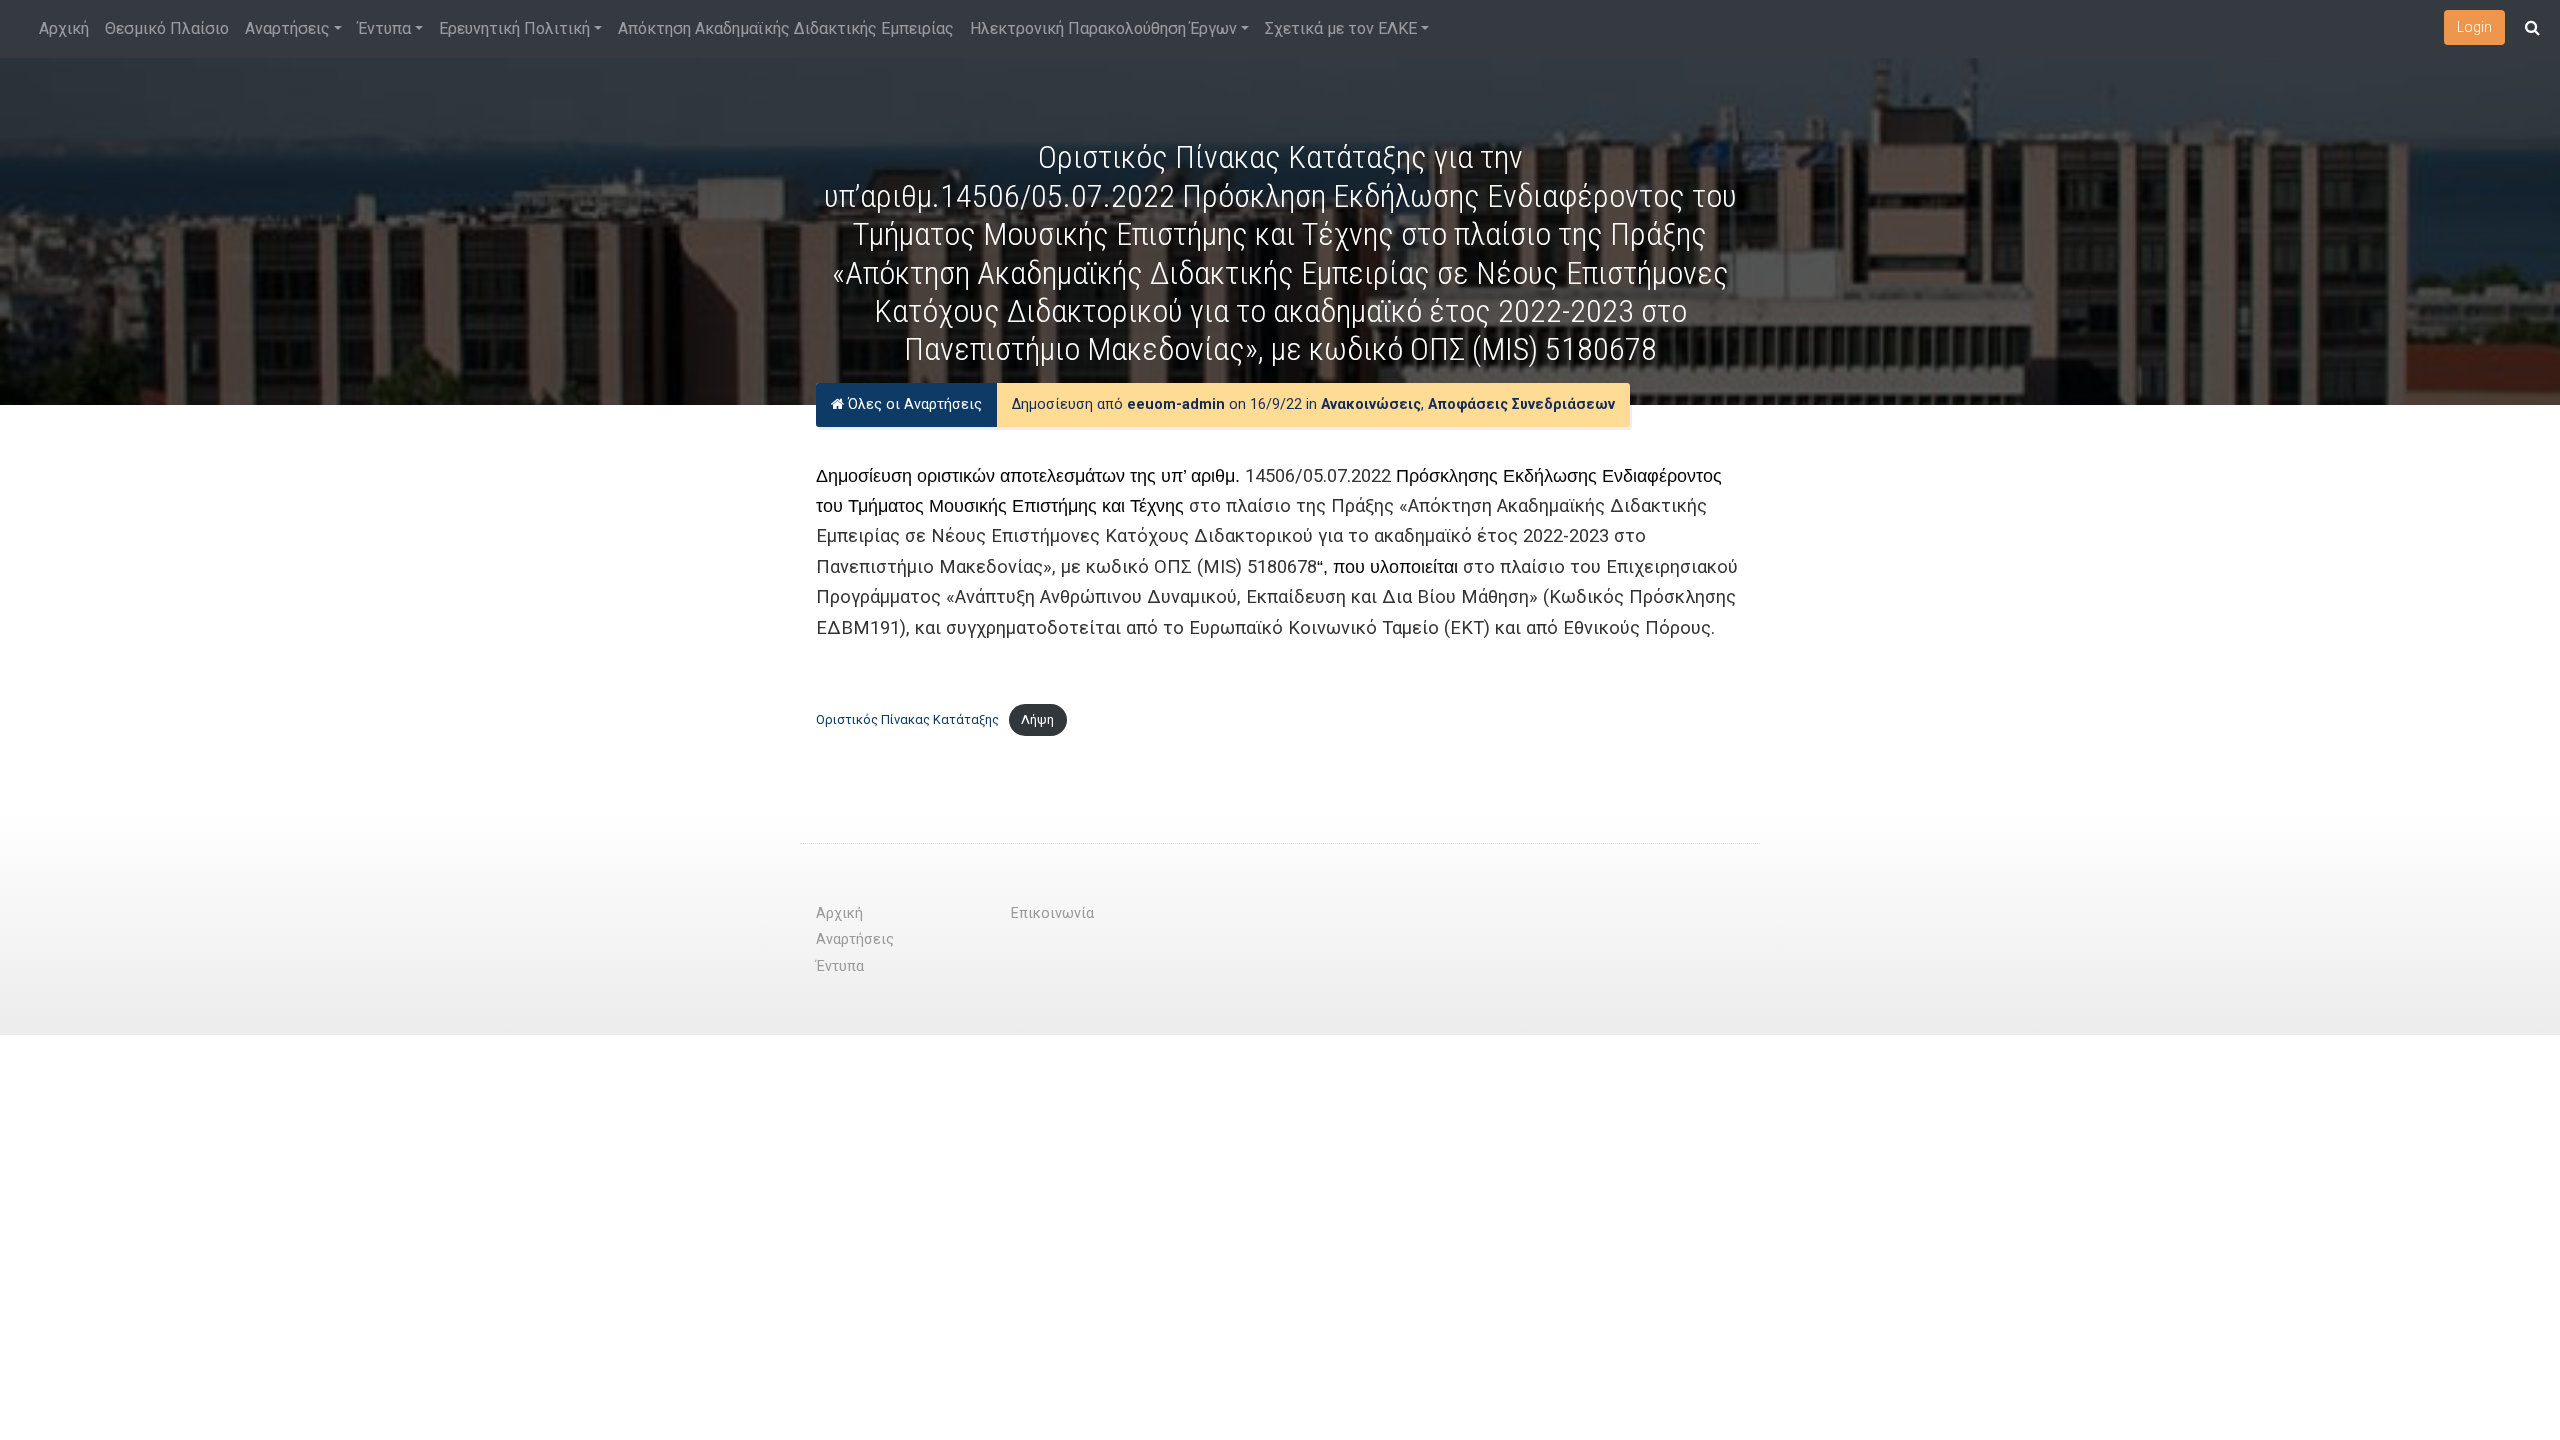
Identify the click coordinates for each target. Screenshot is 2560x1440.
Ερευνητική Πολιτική (514, 28)
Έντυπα (384, 28)
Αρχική (64, 28)
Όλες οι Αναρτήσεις (913, 404)
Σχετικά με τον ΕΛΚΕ (1341, 28)
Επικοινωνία (1052, 913)
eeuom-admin (1176, 404)
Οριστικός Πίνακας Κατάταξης (907, 719)
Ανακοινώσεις (1371, 404)
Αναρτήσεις (287, 28)
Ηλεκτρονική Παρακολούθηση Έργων (1103, 28)
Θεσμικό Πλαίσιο (167, 28)
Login (2474, 27)
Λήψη (1037, 719)
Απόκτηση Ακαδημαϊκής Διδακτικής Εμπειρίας (786, 28)
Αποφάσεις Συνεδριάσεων (1521, 404)
